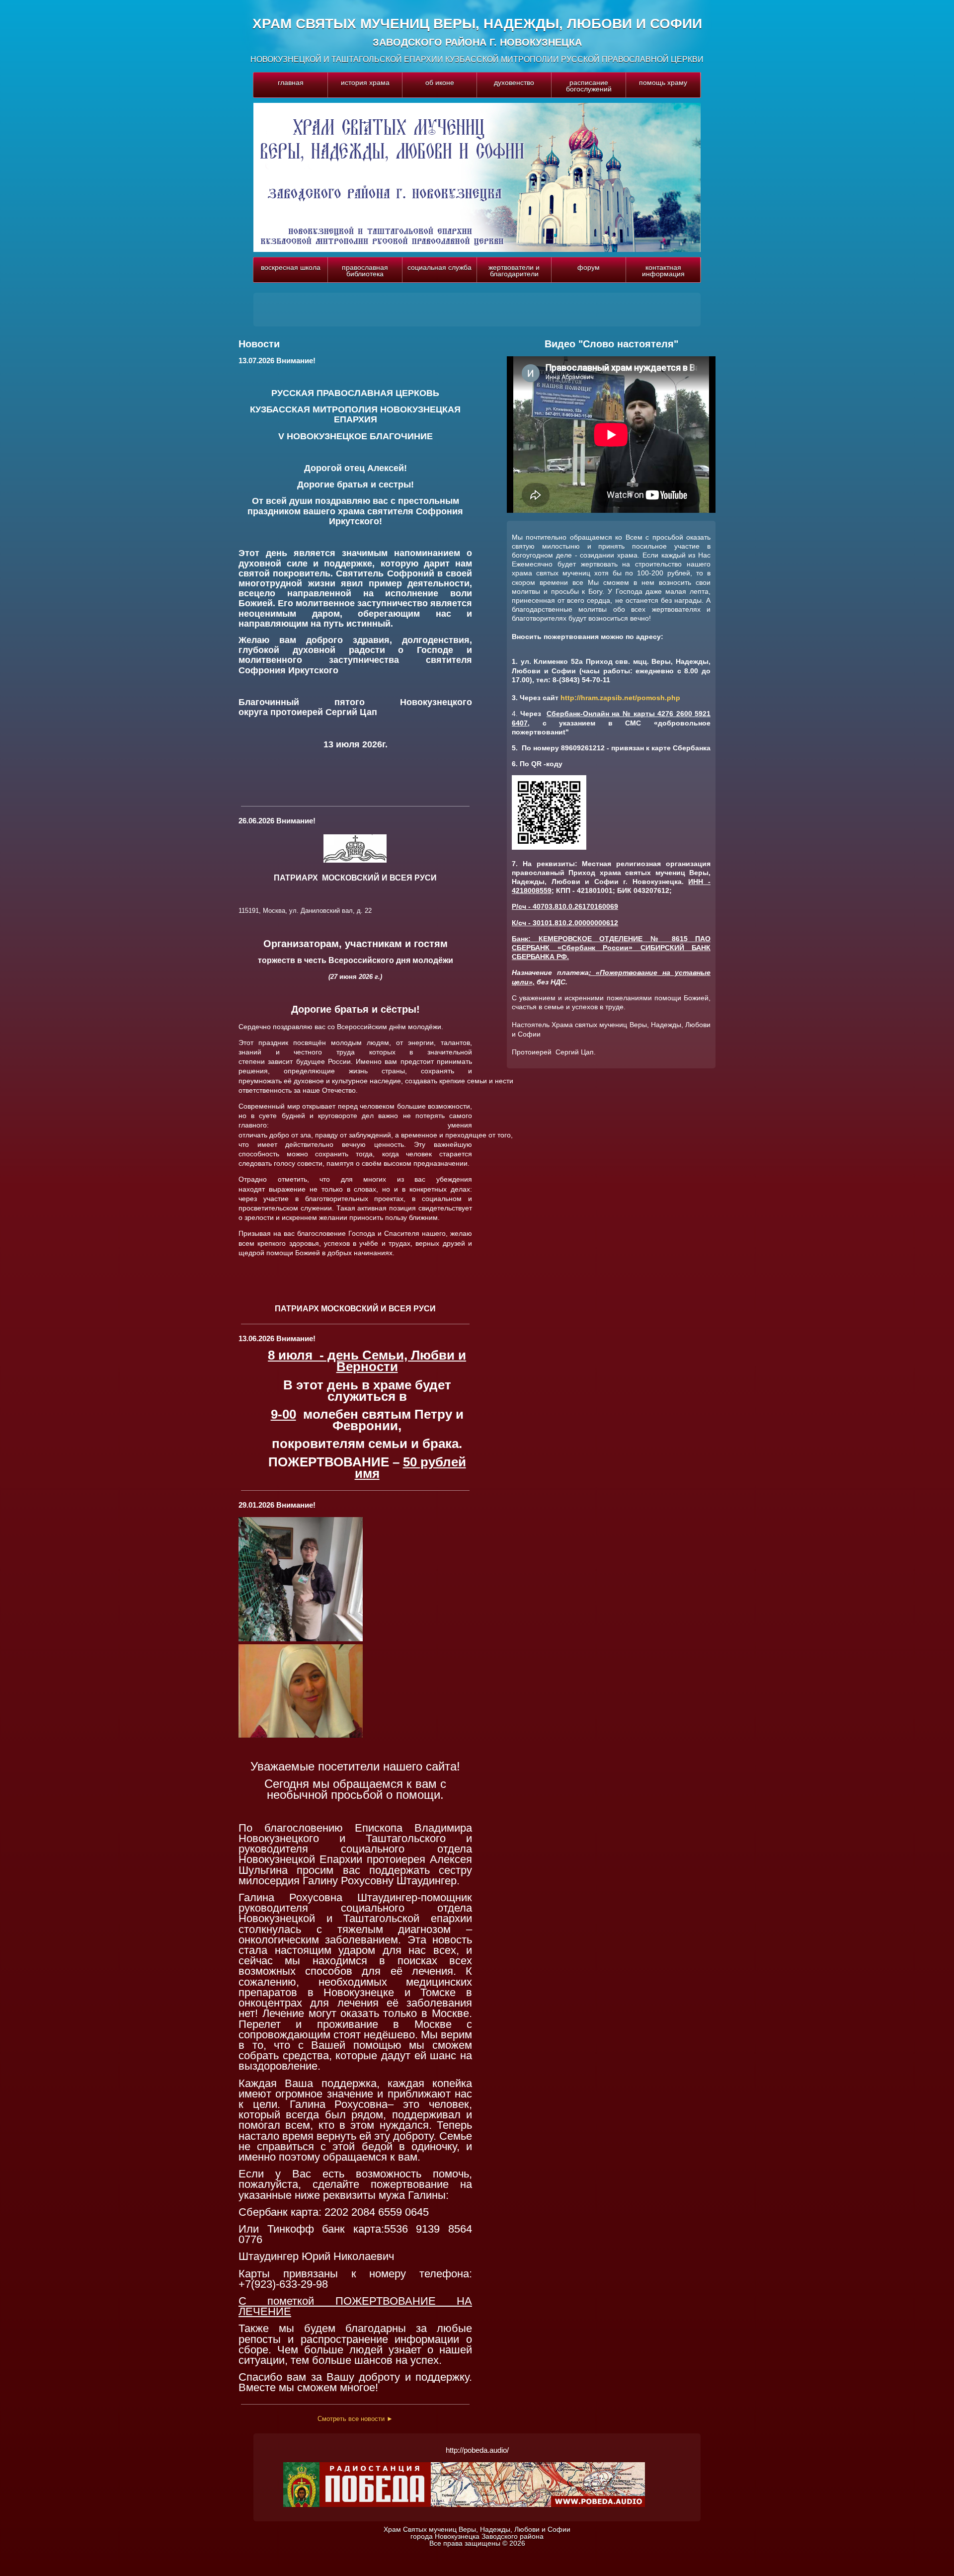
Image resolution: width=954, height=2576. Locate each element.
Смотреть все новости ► (355, 2419)
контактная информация (663, 271)
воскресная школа (291, 267)
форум (589, 267)
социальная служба (439, 267)
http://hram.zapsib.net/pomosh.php (620, 698)
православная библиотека (365, 271)
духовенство (514, 82)
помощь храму (663, 82)
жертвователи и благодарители (514, 271)
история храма (365, 82)
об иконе (440, 82)
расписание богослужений (589, 86)
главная (291, 82)
